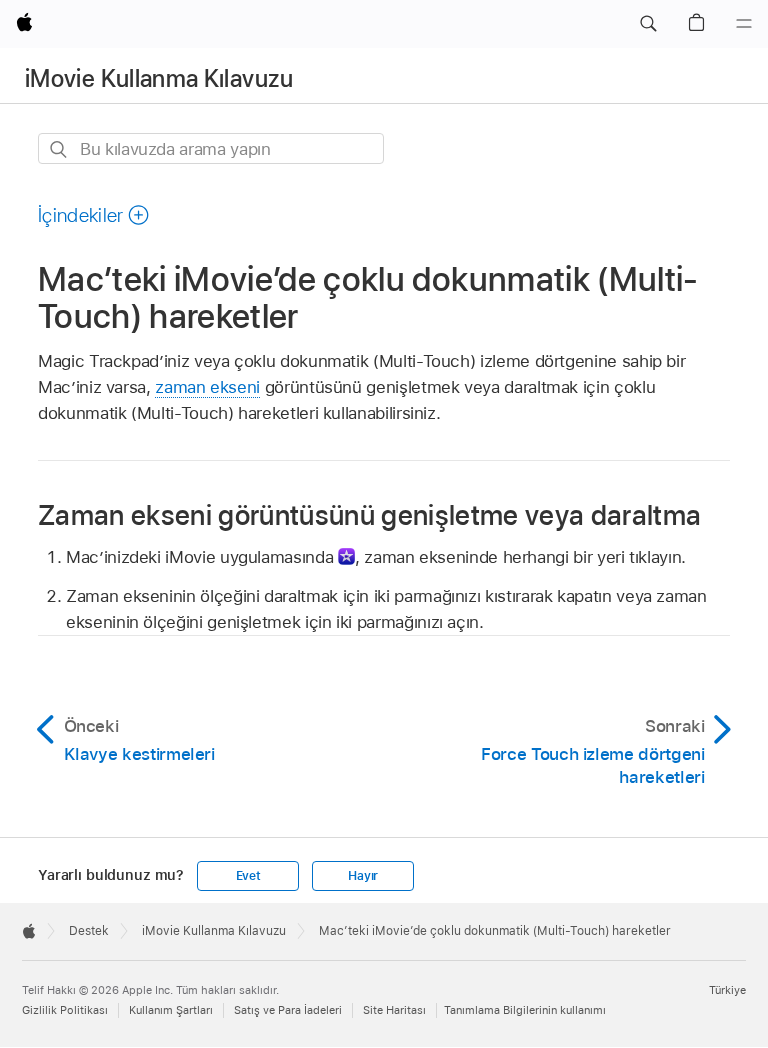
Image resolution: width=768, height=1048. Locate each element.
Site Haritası (394, 1010)
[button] (648, 24)
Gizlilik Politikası (65, 1010)
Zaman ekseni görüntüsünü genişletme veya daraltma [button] (369, 514)
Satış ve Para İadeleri (288, 1010)
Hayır (363, 876)
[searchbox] (211, 148)
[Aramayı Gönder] (59, 149)
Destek (89, 931)
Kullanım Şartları (171, 1010)
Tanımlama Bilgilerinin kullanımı (525, 1010)
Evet (248, 876)
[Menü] (744, 24)
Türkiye (727, 990)
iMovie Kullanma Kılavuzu (159, 78)
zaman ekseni (207, 387)
